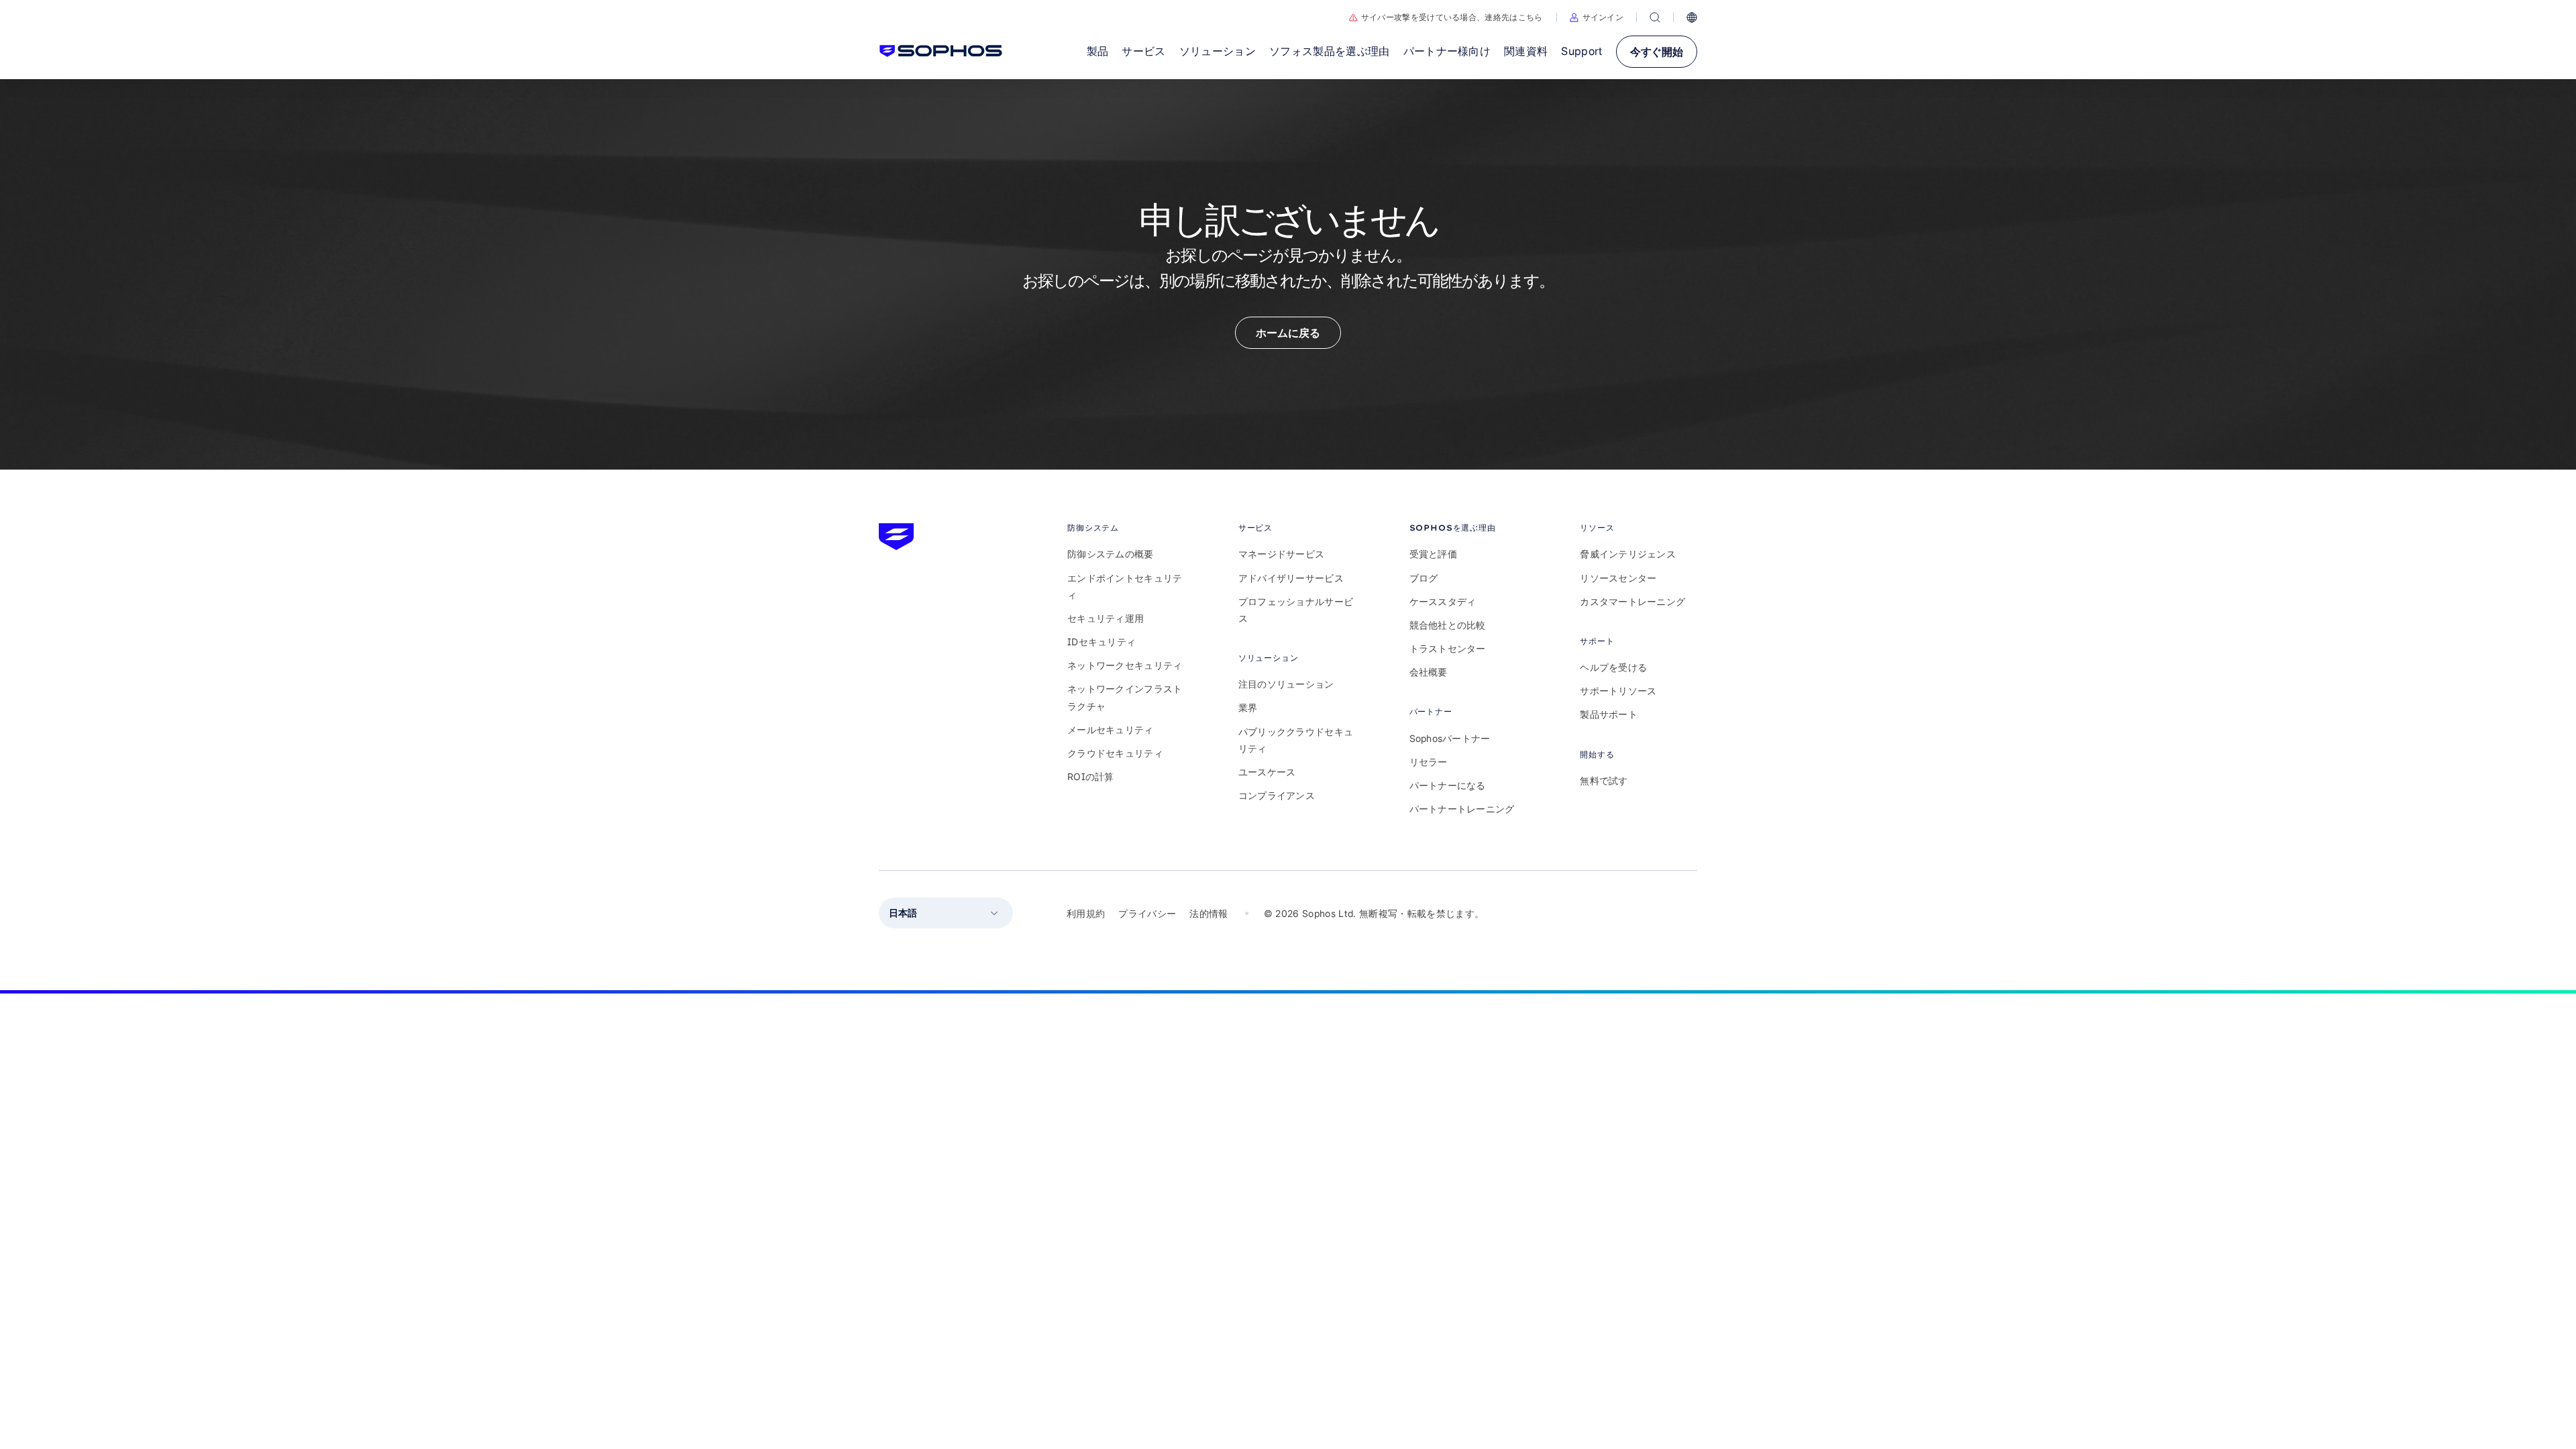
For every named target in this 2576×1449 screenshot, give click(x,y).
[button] (1597, 17)
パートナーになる (1448, 785)
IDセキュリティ (1102, 642)
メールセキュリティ (1111, 730)
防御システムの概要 (1111, 554)
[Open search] (1655, 17)
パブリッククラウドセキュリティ (1296, 740)
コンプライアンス (1277, 795)
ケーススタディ (1443, 601)
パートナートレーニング (1462, 809)
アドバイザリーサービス (1291, 578)
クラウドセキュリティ (1115, 753)
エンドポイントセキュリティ (1125, 586)
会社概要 (1429, 672)
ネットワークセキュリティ (1125, 665)
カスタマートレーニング (1632, 601)
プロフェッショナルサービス (1296, 610)
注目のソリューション (1286, 684)
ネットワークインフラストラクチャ (1125, 697)
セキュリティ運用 (1106, 618)
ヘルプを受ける (1613, 667)
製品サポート (1609, 714)
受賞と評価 (1433, 554)
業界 (1248, 707)
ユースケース (1267, 772)
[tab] (1126, 528)
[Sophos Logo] (941, 51)
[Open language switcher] (1692, 17)
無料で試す (1604, 781)
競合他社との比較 (1448, 625)
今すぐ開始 (1657, 52)
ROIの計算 (1091, 776)
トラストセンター (1448, 648)
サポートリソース (1618, 691)
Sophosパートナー (1450, 738)
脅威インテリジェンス (1628, 554)
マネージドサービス (1282, 554)
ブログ (1424, 578)
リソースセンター (1618, 578)
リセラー (1429, 762)
